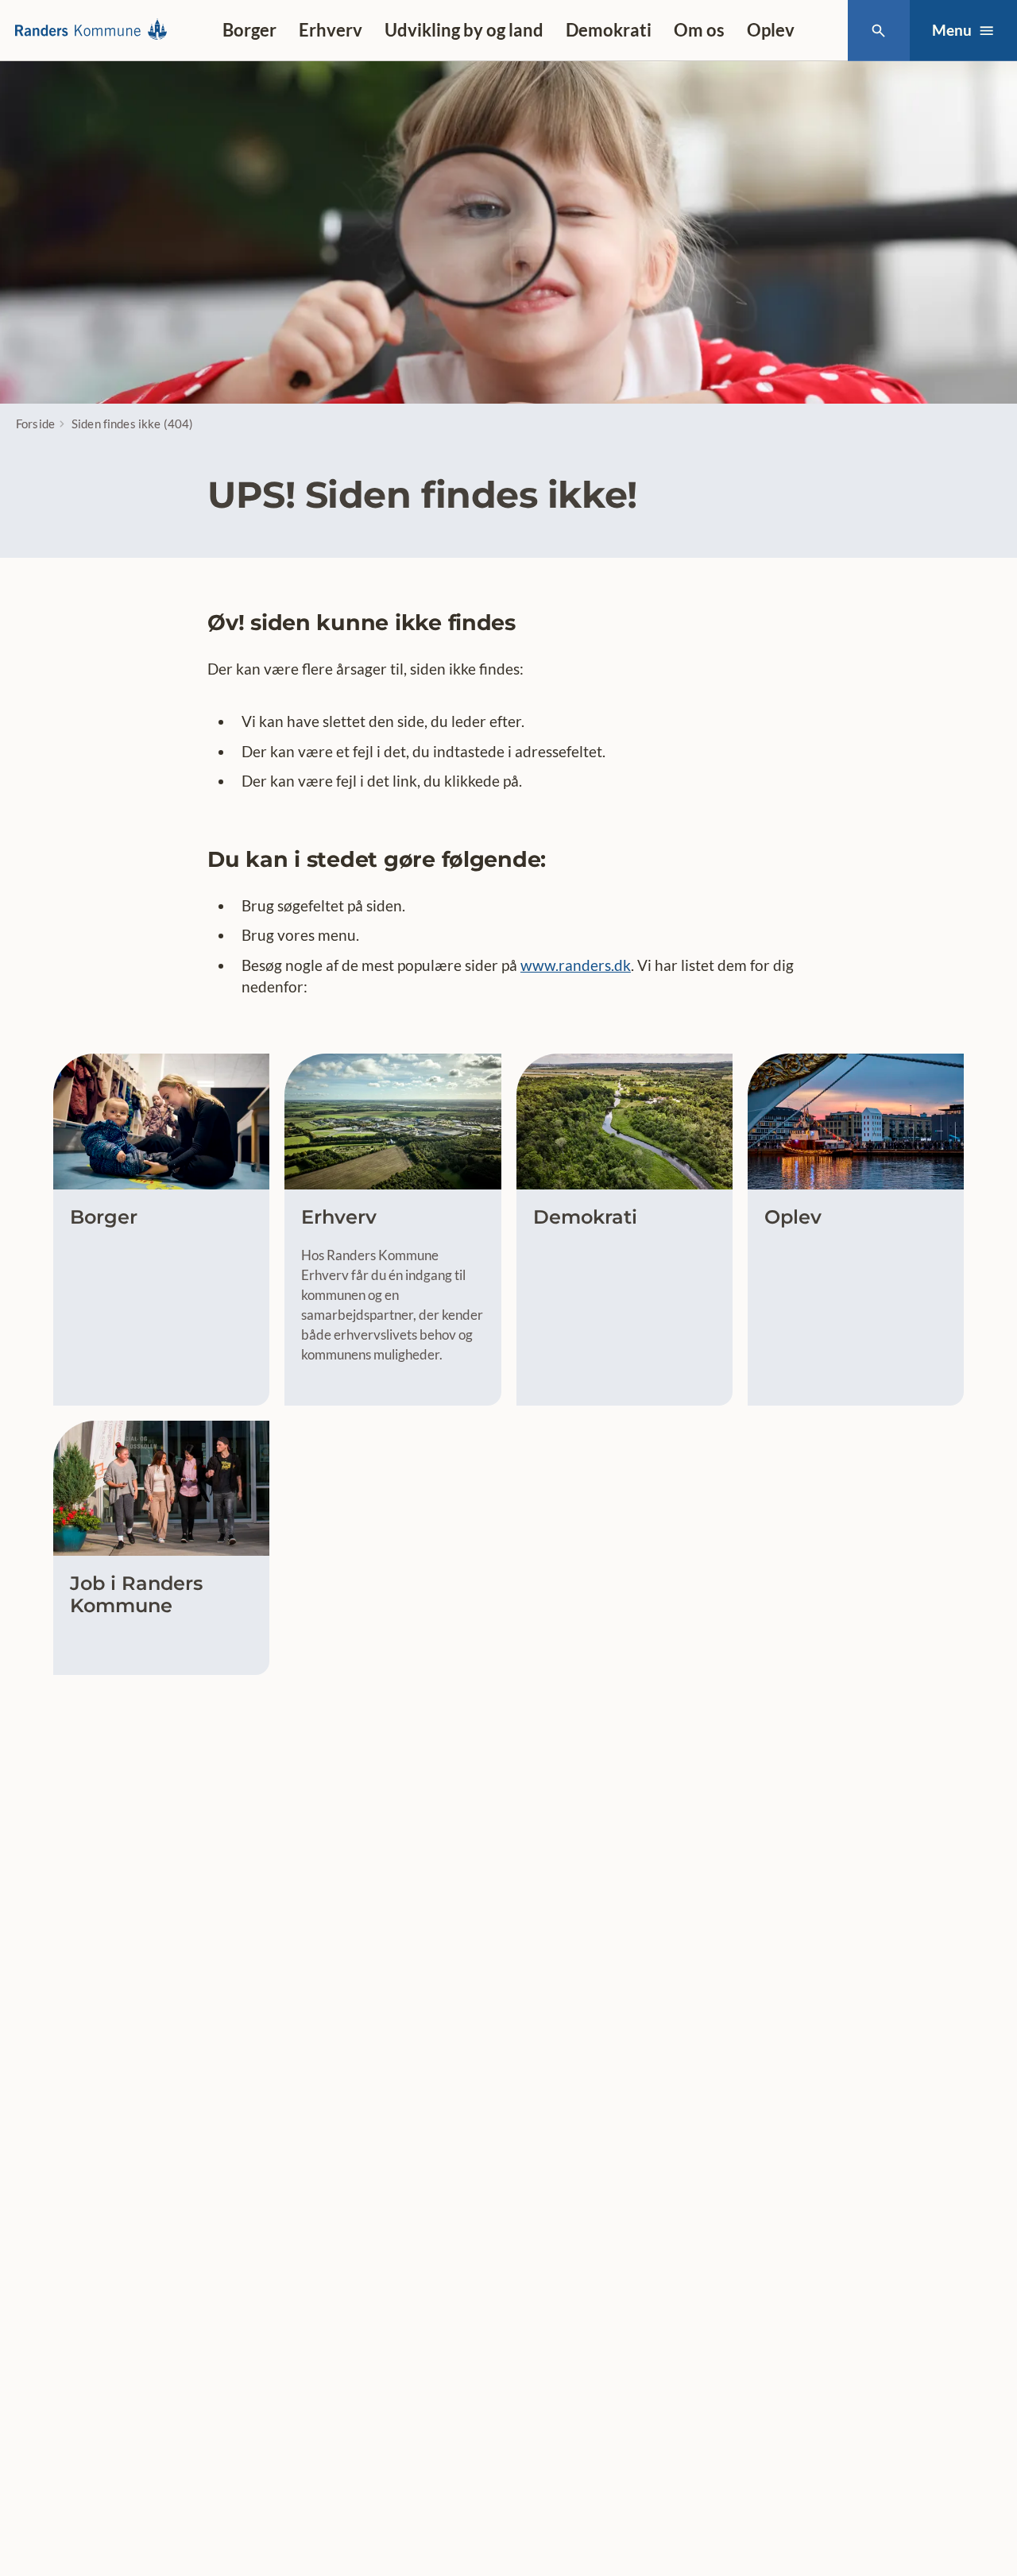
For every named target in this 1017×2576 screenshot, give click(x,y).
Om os (699, 30)
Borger (249, 30)
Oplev (771, 30)
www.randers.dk (576, 965)
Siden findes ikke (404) (132, 424)
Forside (35, 424)
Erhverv (331, 30)
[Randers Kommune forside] (96, 30)
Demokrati (609, 30)
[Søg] (878, 31)
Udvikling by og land (464, 30)
